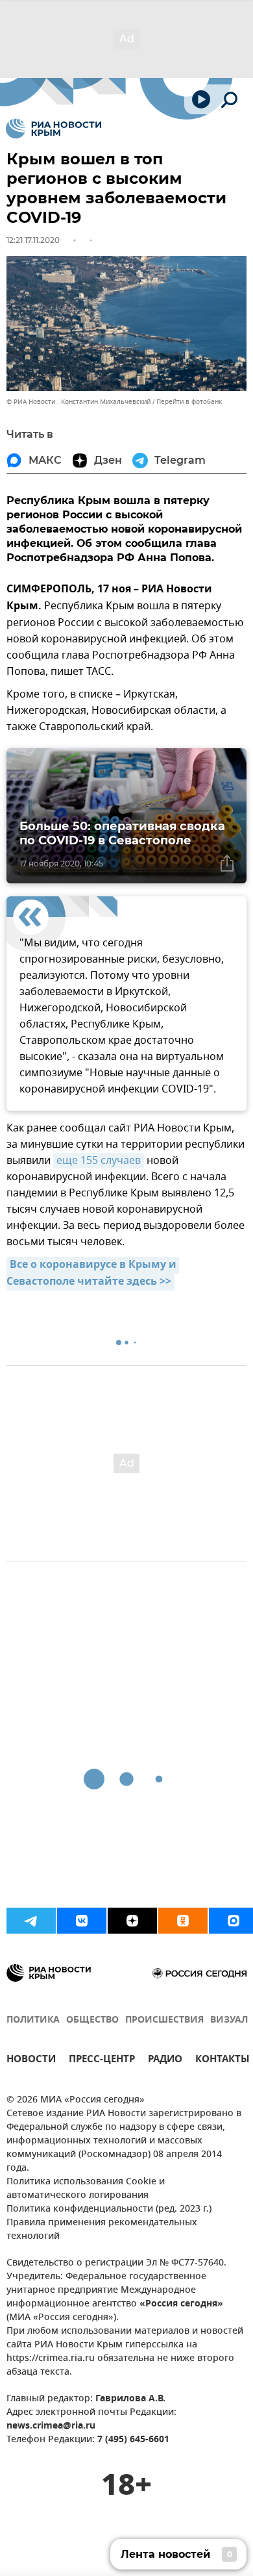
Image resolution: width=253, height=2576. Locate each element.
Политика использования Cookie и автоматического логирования (86, 2189)
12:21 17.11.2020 (33, 240)
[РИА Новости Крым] (54, 129)
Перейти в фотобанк (189, 402)
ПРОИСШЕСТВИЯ (164, 2020)
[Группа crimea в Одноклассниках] (183, 1921)
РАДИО (165, 2061)
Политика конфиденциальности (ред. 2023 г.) (109, 2209)
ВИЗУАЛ (229, 2020)
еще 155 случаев (99, 1161)
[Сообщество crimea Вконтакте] (82, 1921)
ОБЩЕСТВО (92, 2020)
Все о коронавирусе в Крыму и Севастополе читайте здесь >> (93, 1274)
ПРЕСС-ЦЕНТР (102, 2061)
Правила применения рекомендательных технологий (102, 2230)
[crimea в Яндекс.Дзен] (132, 1921)
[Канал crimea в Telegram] (31, 1921)
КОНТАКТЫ (223, 2061)
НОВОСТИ (31, 2061)
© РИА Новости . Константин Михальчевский (78, 402)
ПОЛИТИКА (33, 2020)
